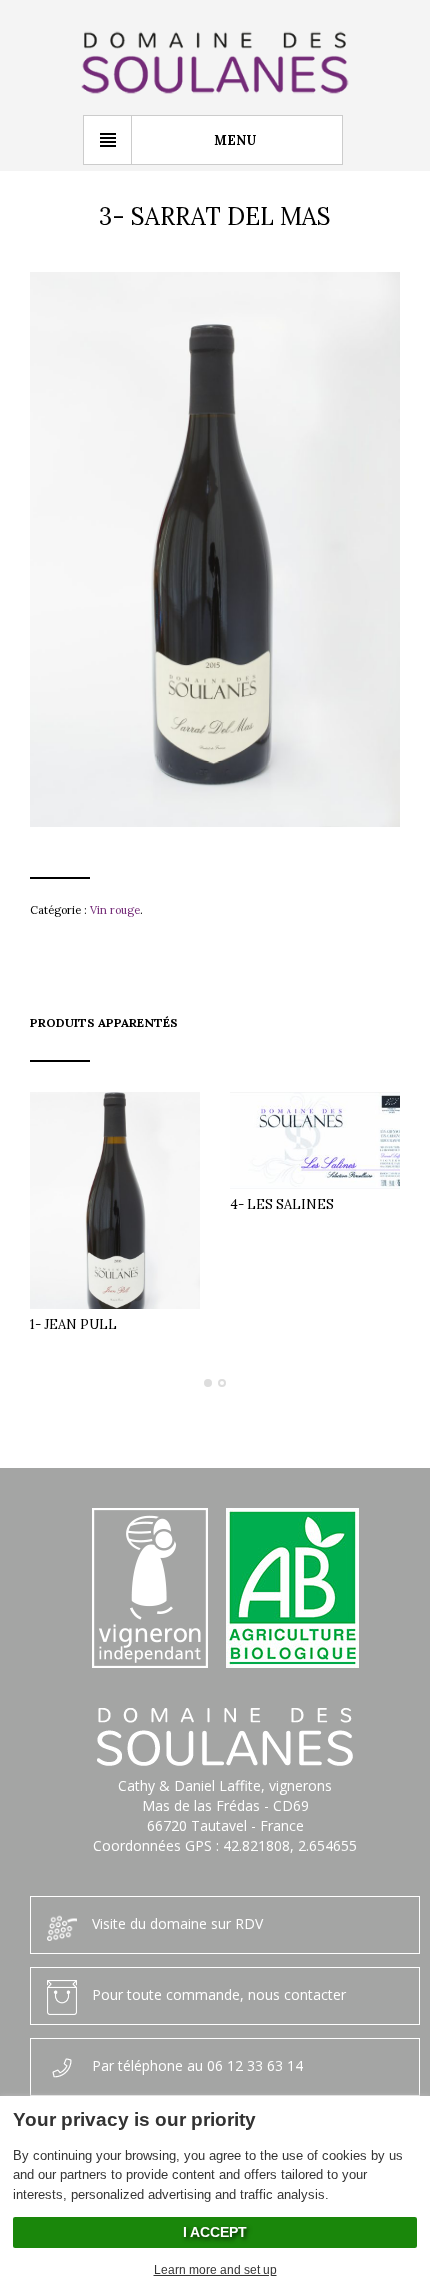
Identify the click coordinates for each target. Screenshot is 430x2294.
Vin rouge (115, 910)
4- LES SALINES (282, 1204)
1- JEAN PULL (73, 1324)
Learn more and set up (215, 2270)
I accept (215, 2232)
